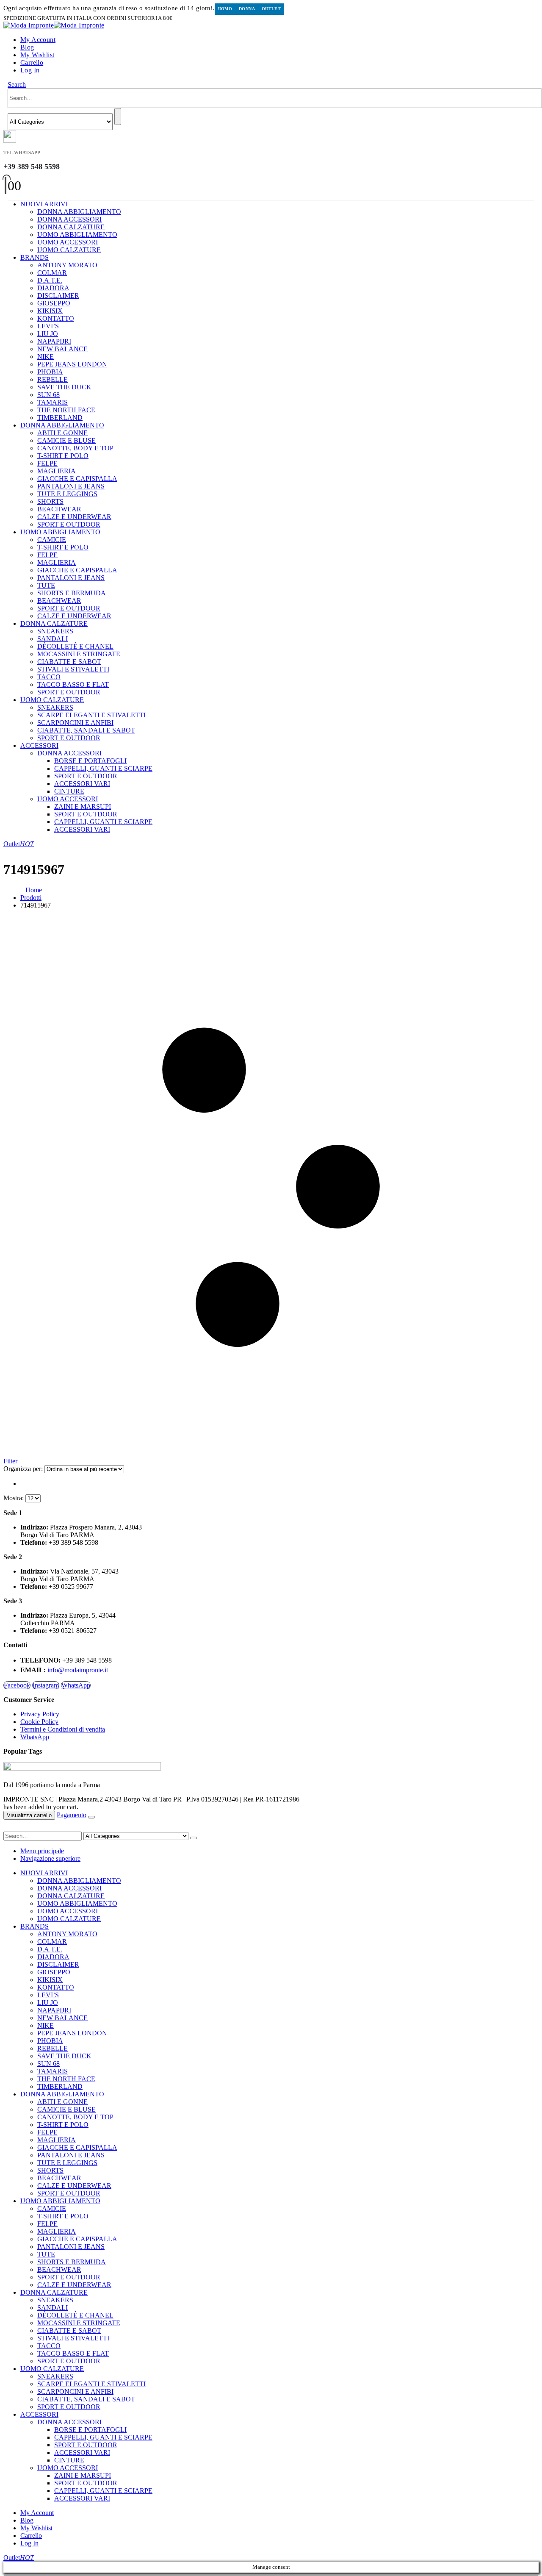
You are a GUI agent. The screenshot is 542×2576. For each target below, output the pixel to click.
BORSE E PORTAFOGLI (90, 761)
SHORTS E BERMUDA (72, 593)
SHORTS (50, 501)
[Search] (118, 117)
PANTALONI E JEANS (71, 486)
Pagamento (72, 1815)
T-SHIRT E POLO (63, 456)
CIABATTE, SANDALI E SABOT (86, 730)
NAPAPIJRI (54, 341)
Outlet (271, 9)
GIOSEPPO (54, 303)
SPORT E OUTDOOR (69, 524)
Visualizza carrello (29, 1815)
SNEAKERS (55, 631)
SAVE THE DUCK (64, 387)
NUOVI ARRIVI (44, 204)
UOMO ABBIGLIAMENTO (77, 235)
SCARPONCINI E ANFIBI (75, 723)
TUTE (46, 585)
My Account (38, 40)
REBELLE (53, 379)
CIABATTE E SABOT (69, 662)
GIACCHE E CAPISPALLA (77, 479)
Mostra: (14, 1498)
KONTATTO (56, 318)
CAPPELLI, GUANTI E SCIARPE (103, 768)
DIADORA (53, 288)
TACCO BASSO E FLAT (73, 684)
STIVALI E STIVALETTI (73, 669)
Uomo (225, 9)
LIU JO (48, 334)
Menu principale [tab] (42, 1851)
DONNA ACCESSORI (69, 219)
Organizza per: (24, 1469)
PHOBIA (50, 372)
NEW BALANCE (62, 349)
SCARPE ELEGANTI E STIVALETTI (91, 715)
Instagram (46, 1685)
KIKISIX (50, 311)
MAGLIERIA (57, 471)
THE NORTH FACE (66, 410)
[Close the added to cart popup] (91, 1817)
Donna (247, 9)
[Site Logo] (54, 25)
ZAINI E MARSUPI (83, 806)
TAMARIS (53, 402)
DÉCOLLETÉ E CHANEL (75, 646)
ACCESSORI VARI (82, 784)
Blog (27, 47)
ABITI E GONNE (62, 433)
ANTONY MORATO (67, 265)
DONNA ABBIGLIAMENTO (79, 212)
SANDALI (53, 639)
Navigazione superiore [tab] (50, 1858)
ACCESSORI (39, 745)
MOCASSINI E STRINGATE (79, 654)
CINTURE (69, 791)
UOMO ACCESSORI (68, 242)
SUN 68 (48, 395)
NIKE (46, 357)
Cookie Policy (39, 1722)
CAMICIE (52, 540)
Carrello (32, 62)
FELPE (47, 463)
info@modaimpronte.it (78, 1670)
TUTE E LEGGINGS (67, 494)
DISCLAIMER (58, 296)
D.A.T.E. (50, 280)
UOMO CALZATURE (69, 250)
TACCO (49, 677)
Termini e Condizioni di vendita (63, 1729)
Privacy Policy (40, 1714)
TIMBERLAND (60, 418)
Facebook (17, 1685)
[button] (17, 85)
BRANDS (35, 257)
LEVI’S (48, 326)
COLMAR (52, 273)
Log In (30, 70)
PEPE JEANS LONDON (72, 364)
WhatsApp (76, 1685)
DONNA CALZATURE (71, 227)
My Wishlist (37, 55)
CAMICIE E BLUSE (66, 440)
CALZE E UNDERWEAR (74, 517)
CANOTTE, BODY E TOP (75, 448)
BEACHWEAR (59, 509)
